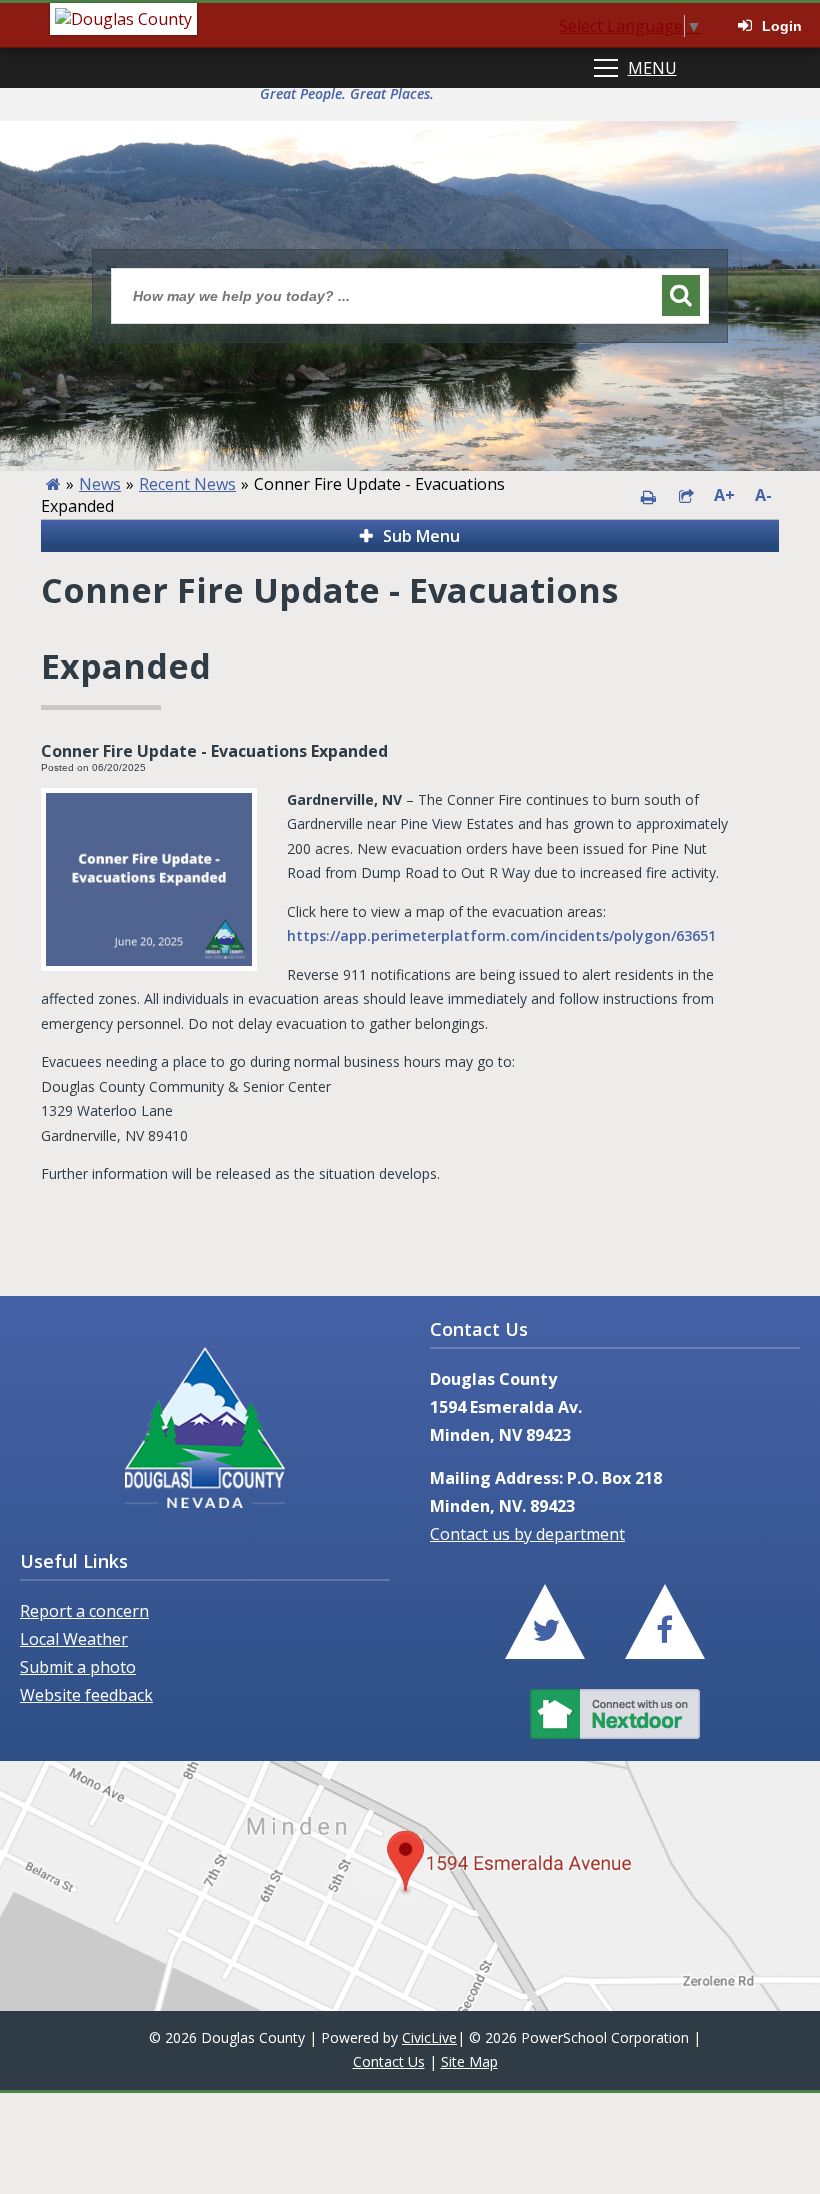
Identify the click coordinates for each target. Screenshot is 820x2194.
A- (763, 495)
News (100, 484)
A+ (724, 495)
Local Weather (74, 1639)
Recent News (187, 484)
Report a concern (84, 1611)
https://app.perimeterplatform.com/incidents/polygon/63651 (501, 935)
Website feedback (86, 1695)
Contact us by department (527, 1534)
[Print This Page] (648, 495)
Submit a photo (78, 1667)
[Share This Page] (686, 495)
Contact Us (389, 2061)
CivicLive (429, 2037)
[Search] (681, 295)
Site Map (469, 2061)
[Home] (53, 484)
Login (782, 26)
